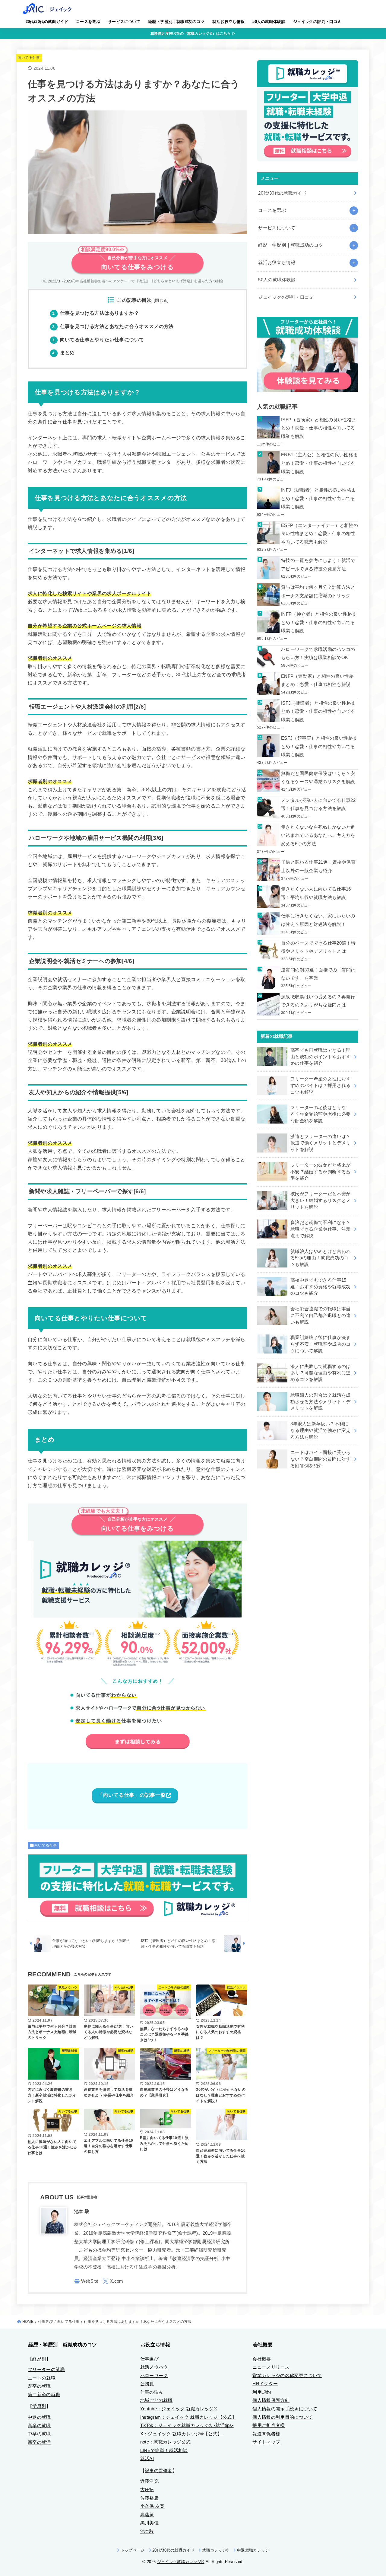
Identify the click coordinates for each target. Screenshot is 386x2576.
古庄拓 (147, 2490)
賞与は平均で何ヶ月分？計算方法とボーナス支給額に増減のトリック (318, 591)
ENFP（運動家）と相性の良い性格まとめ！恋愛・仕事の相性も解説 (317, 681)
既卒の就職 (39, 2386)
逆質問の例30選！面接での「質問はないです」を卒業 (318, 974)
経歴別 (39, 2359)
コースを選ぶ (88, 22)
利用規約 (262, 2392)
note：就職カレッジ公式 (166, 2442)
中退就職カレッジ (253, 2550)
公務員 (147, 2384)
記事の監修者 (159, 2471)
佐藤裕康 (149, 2498)
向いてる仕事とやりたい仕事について (98, 340)
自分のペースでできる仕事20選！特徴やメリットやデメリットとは (318, 947)
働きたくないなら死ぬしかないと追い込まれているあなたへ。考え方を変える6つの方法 (318, 835)
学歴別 (39, 2406)
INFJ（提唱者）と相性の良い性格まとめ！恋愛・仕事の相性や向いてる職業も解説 (319, 498)
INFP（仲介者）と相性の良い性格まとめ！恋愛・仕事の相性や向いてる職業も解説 (319, 622)
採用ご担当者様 (269, 2425)
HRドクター (265, 2384)
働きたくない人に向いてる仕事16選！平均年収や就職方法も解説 (316, 893)
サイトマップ (266, 2442)
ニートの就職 (42, 2378)
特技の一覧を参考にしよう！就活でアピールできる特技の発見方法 (318, 565)
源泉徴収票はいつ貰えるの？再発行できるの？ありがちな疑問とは (318, 1001)
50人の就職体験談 (269, 22)
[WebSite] (86, 2281)
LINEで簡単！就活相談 (164, 2450)
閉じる (161, 301)
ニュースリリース (271, 2367)
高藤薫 (147, 2515)
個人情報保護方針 (271, 2400)
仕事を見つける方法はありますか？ (96, 313)
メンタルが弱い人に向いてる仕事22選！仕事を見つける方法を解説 (318, 805)
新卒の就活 (39, 2442)
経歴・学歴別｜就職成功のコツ (176, 22)
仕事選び (45, 2322)
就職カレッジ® (216, 2550)
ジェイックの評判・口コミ (317, 22)
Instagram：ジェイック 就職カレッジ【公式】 (188, 2417)
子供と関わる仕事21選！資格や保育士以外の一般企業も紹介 (318, 866)
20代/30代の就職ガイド (47, 22)
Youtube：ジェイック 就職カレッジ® (179, 2409)
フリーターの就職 (46, 2370)
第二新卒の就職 (44, 2395)
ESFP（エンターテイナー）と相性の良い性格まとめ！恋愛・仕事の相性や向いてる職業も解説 (320, 534)
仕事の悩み (152, 2392)
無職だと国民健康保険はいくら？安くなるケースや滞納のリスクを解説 (318, 778)
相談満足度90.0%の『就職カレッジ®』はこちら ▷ (193, 33)
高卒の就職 (39, 2426)
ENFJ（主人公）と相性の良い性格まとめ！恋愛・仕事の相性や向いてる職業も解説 (320, 463)
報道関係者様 (266, 2434)
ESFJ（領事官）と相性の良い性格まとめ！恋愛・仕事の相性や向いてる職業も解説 (319, 746)
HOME (28, 2322)
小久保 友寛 (152, 2506)
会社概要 (262, 2359)
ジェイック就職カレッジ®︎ (181, 2562)
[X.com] (113, 2281)
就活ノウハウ (154, 2367)
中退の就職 (39, 2417)
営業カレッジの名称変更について (287, 2376)
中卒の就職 (39, 2434)
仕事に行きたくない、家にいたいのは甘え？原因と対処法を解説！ (318, 920)
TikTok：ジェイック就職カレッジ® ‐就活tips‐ (187, 2425)
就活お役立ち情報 (228, 22)
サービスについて (124, 22)
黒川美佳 (149, 2523)
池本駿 (147, 2531)
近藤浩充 (149, 2481)
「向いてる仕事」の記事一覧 (132, 1795)
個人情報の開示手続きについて (285, 2409)
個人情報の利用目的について (283, 2417)
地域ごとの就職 (157, 2400)
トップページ (133, 2550)
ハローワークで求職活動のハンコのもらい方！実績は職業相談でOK (318, 654)
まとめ (63, 353)
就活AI (147, 2459)
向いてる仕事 (29, 58)
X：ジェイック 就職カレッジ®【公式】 (181, 2434)
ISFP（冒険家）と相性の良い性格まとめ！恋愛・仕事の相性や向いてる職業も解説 (319, 428)
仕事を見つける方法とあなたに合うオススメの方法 (113, 326)
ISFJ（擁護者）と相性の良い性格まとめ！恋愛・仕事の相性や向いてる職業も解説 (318, 711)
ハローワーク (154, 2376)
